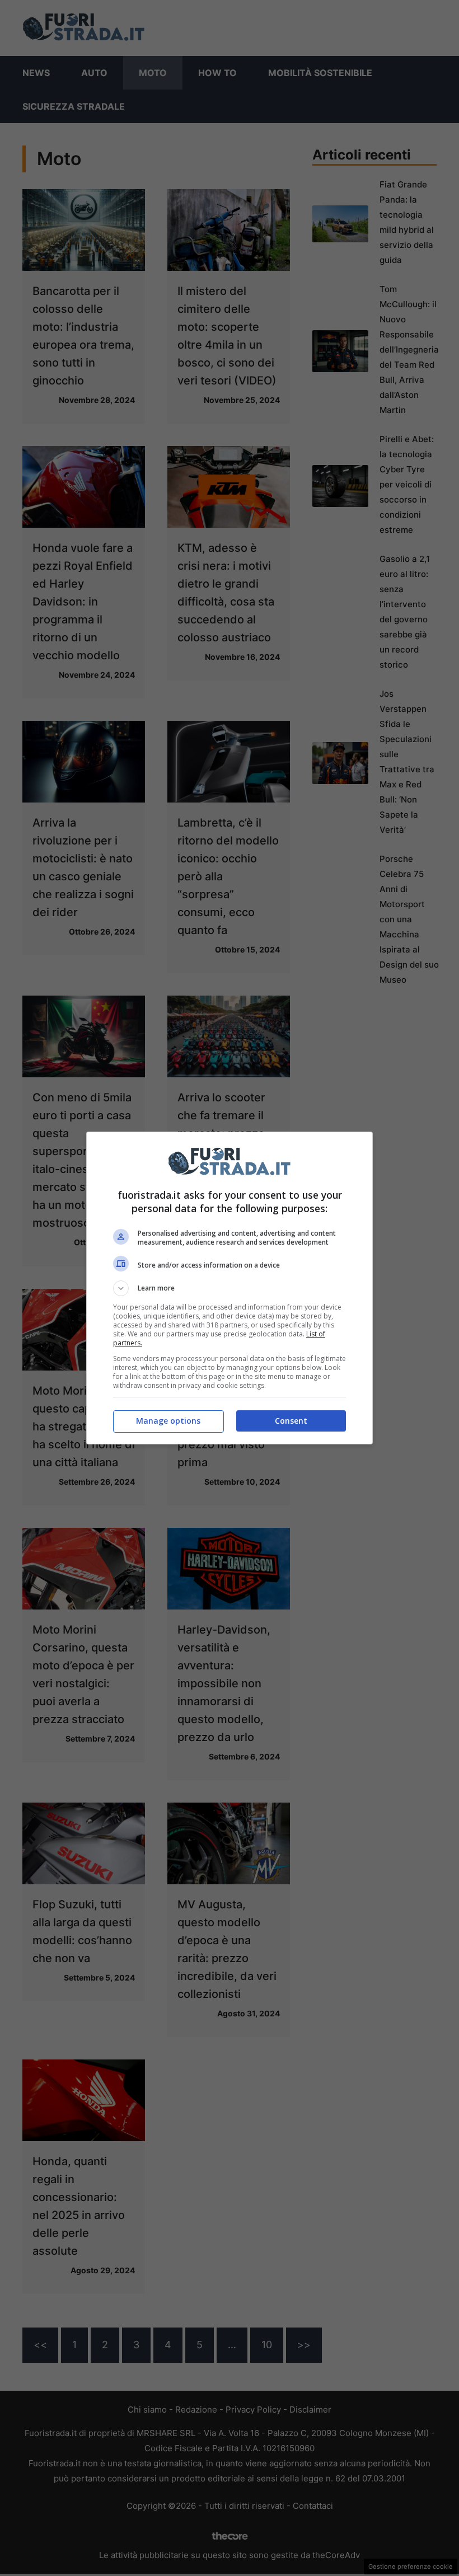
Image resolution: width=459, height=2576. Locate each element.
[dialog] (230, 1288)
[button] (230, 1288)
